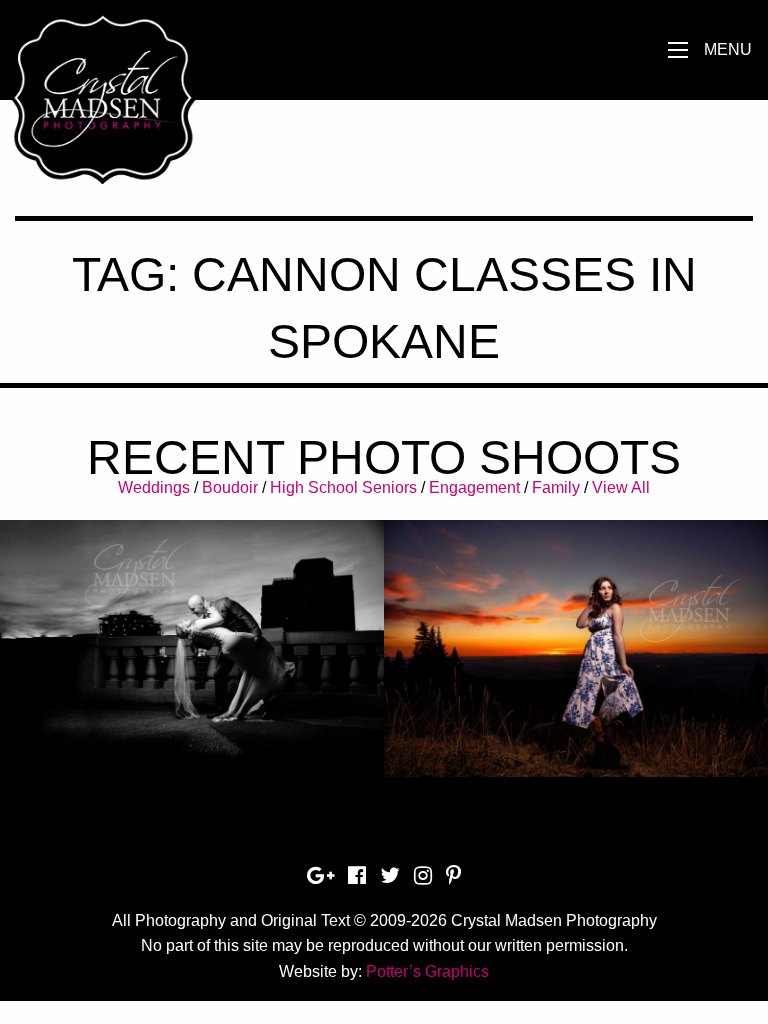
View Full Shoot (192, 636)
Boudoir (230, 487)
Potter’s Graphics (427, 971)
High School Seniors (343, 487)
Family (556, 487)
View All (621, 487)
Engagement (474, 487)
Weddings (154, 487)
